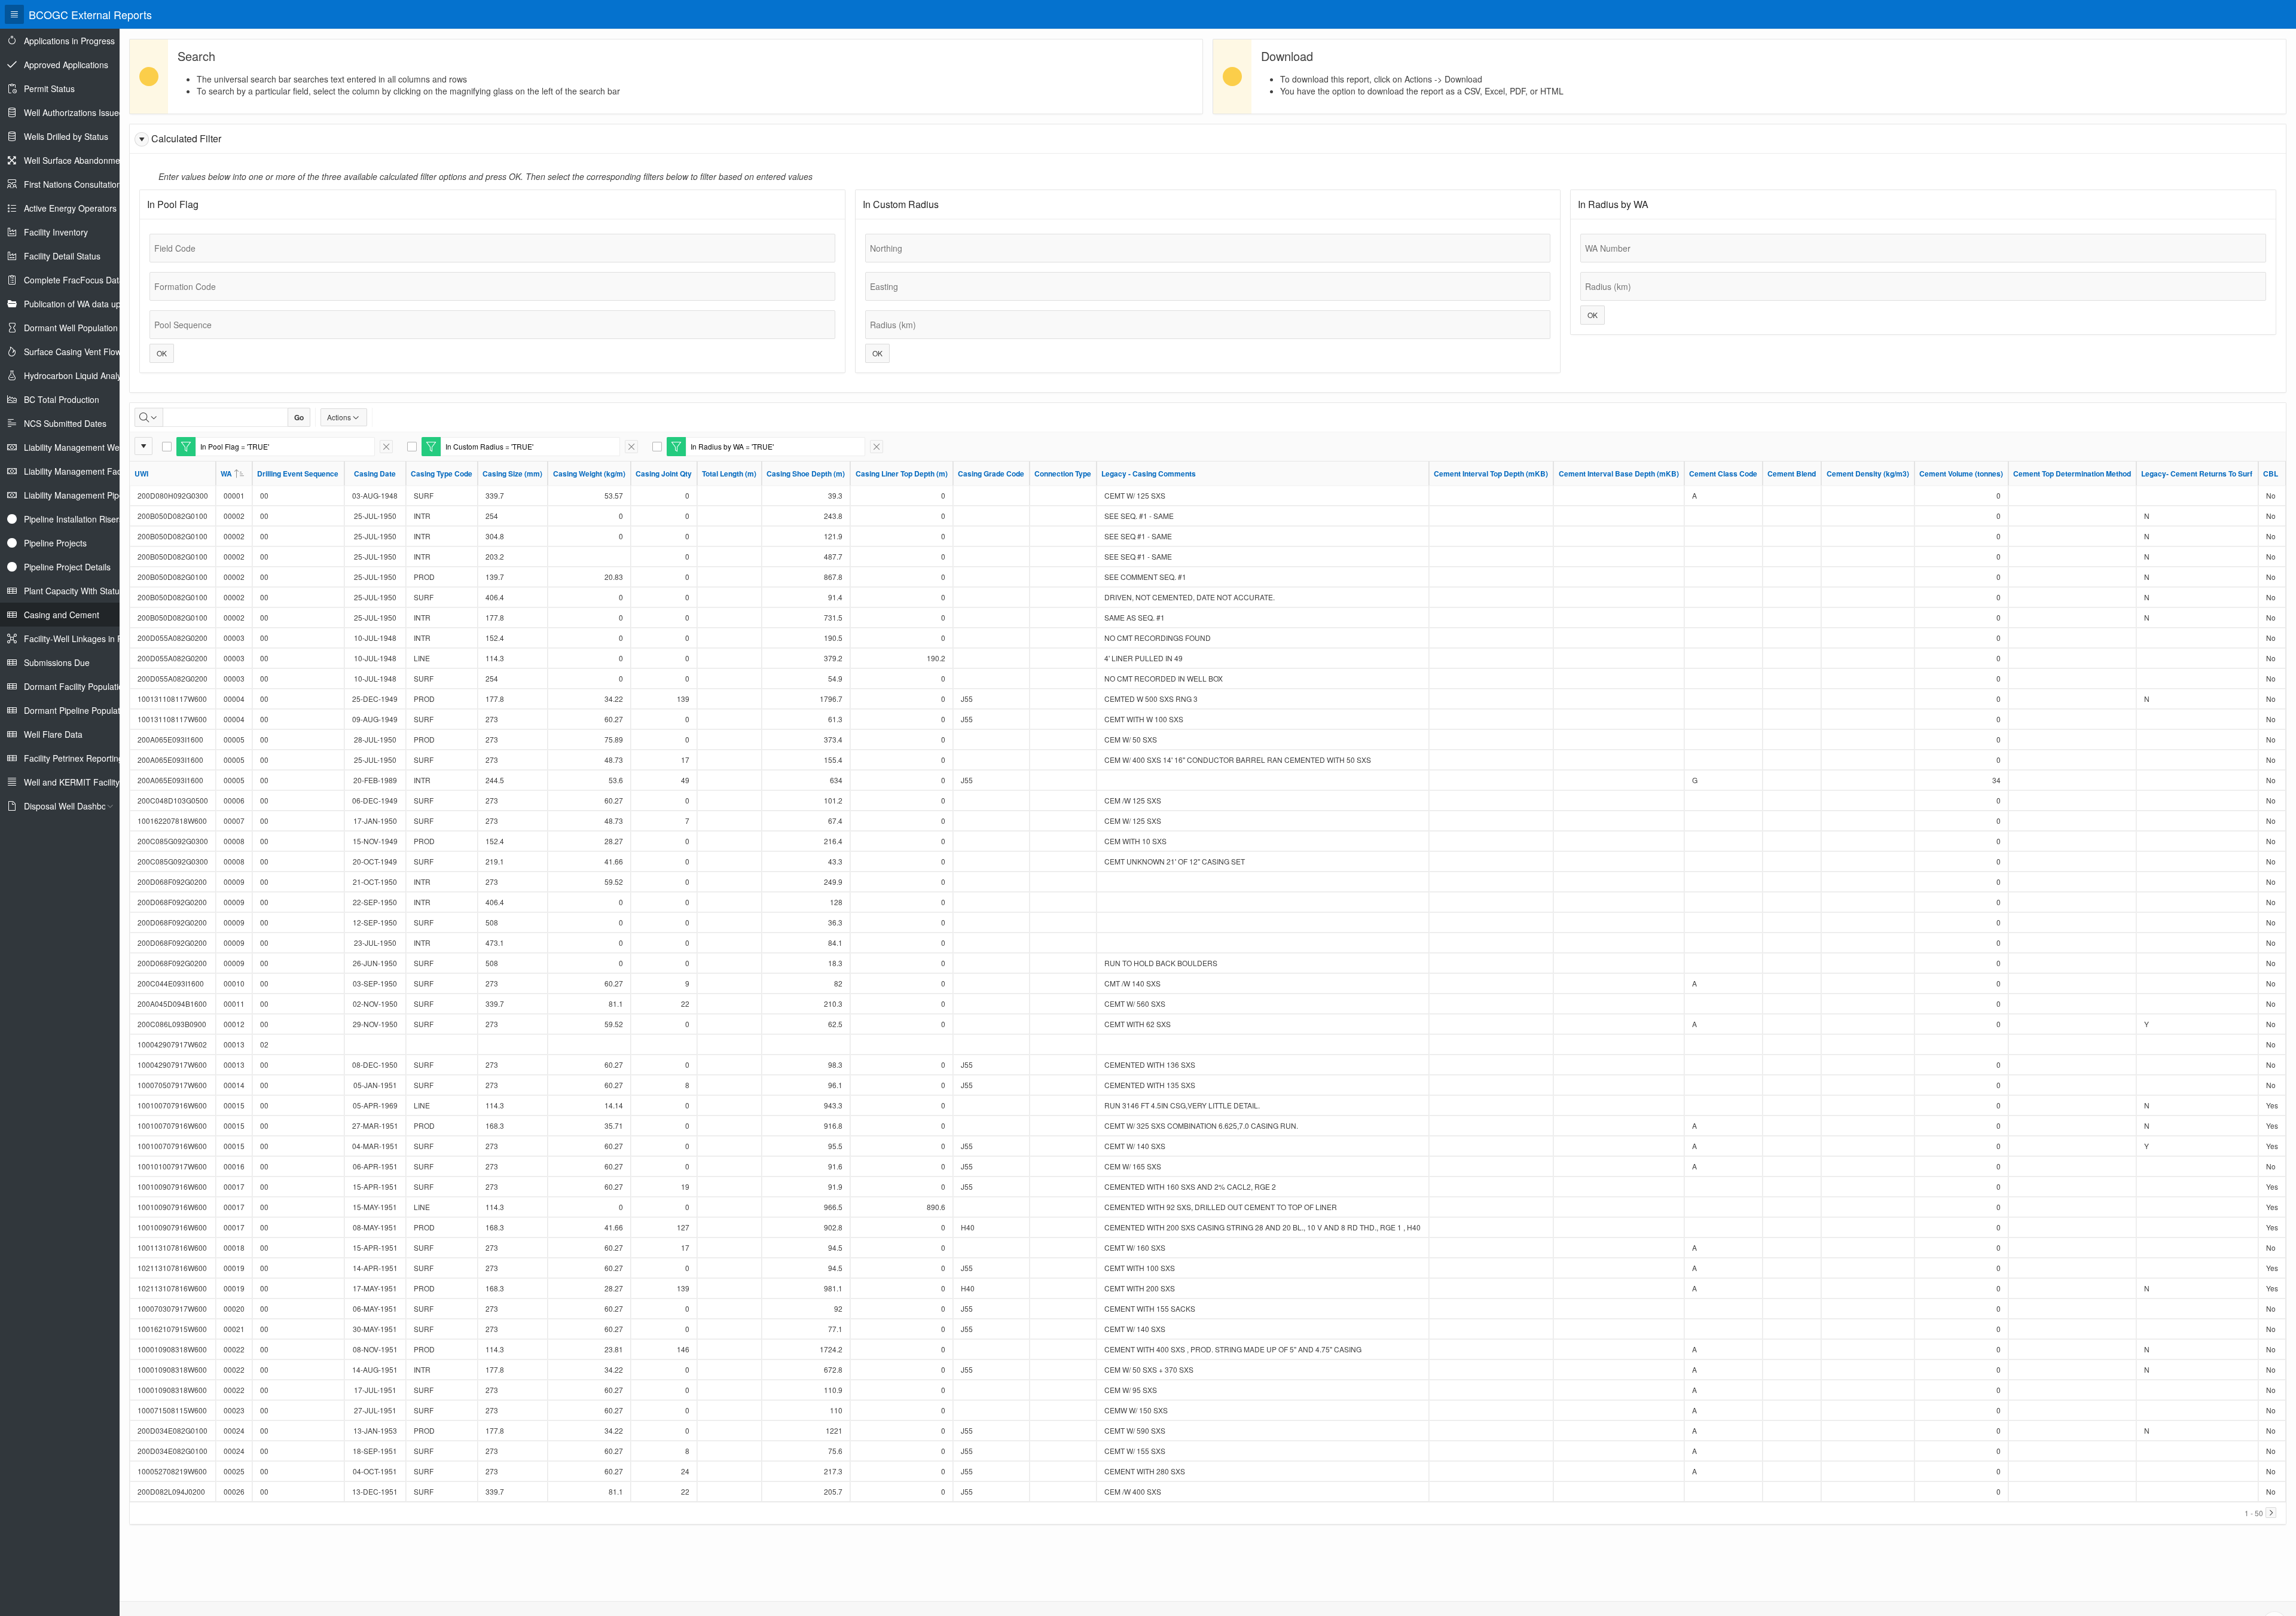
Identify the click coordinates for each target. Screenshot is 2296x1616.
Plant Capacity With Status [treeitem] (74, 591)
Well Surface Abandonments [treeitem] (78, 160)
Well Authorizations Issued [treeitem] (74, 112)
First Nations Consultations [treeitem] (75, 184)
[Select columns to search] (149, 417)
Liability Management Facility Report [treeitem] (93, 471)
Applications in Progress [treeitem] (69, 41)
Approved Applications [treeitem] (66, 65)
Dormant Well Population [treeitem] (71, 328)
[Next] (2271, 1513)
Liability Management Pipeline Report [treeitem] (94, 495)
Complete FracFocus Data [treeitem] (74, 280)
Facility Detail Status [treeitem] (62, 256)
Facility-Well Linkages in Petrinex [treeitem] (86, 639)
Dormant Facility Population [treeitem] (76, 686)
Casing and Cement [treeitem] (62, 615)
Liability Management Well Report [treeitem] (88, 447)
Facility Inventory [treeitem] (56, 232)
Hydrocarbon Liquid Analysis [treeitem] (78, 375)
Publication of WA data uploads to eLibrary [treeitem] (104, 304)
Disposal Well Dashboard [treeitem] (71, 806)
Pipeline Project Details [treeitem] (67, 567)
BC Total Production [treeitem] (62, 399)
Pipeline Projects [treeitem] (55, 543)
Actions (339, 417)
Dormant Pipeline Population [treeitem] (78, 710)
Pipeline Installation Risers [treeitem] (74, 519)
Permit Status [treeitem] (49, 88)
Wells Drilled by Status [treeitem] (66, 136)
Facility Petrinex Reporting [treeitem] (74, 758)
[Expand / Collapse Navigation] (14, 14)
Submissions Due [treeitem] (57, 662)
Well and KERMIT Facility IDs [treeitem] (79, 782)
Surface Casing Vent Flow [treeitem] (73, 352)
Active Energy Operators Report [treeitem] (84, 208)
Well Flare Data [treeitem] (53, 734)
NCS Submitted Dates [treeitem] (65, 423)
